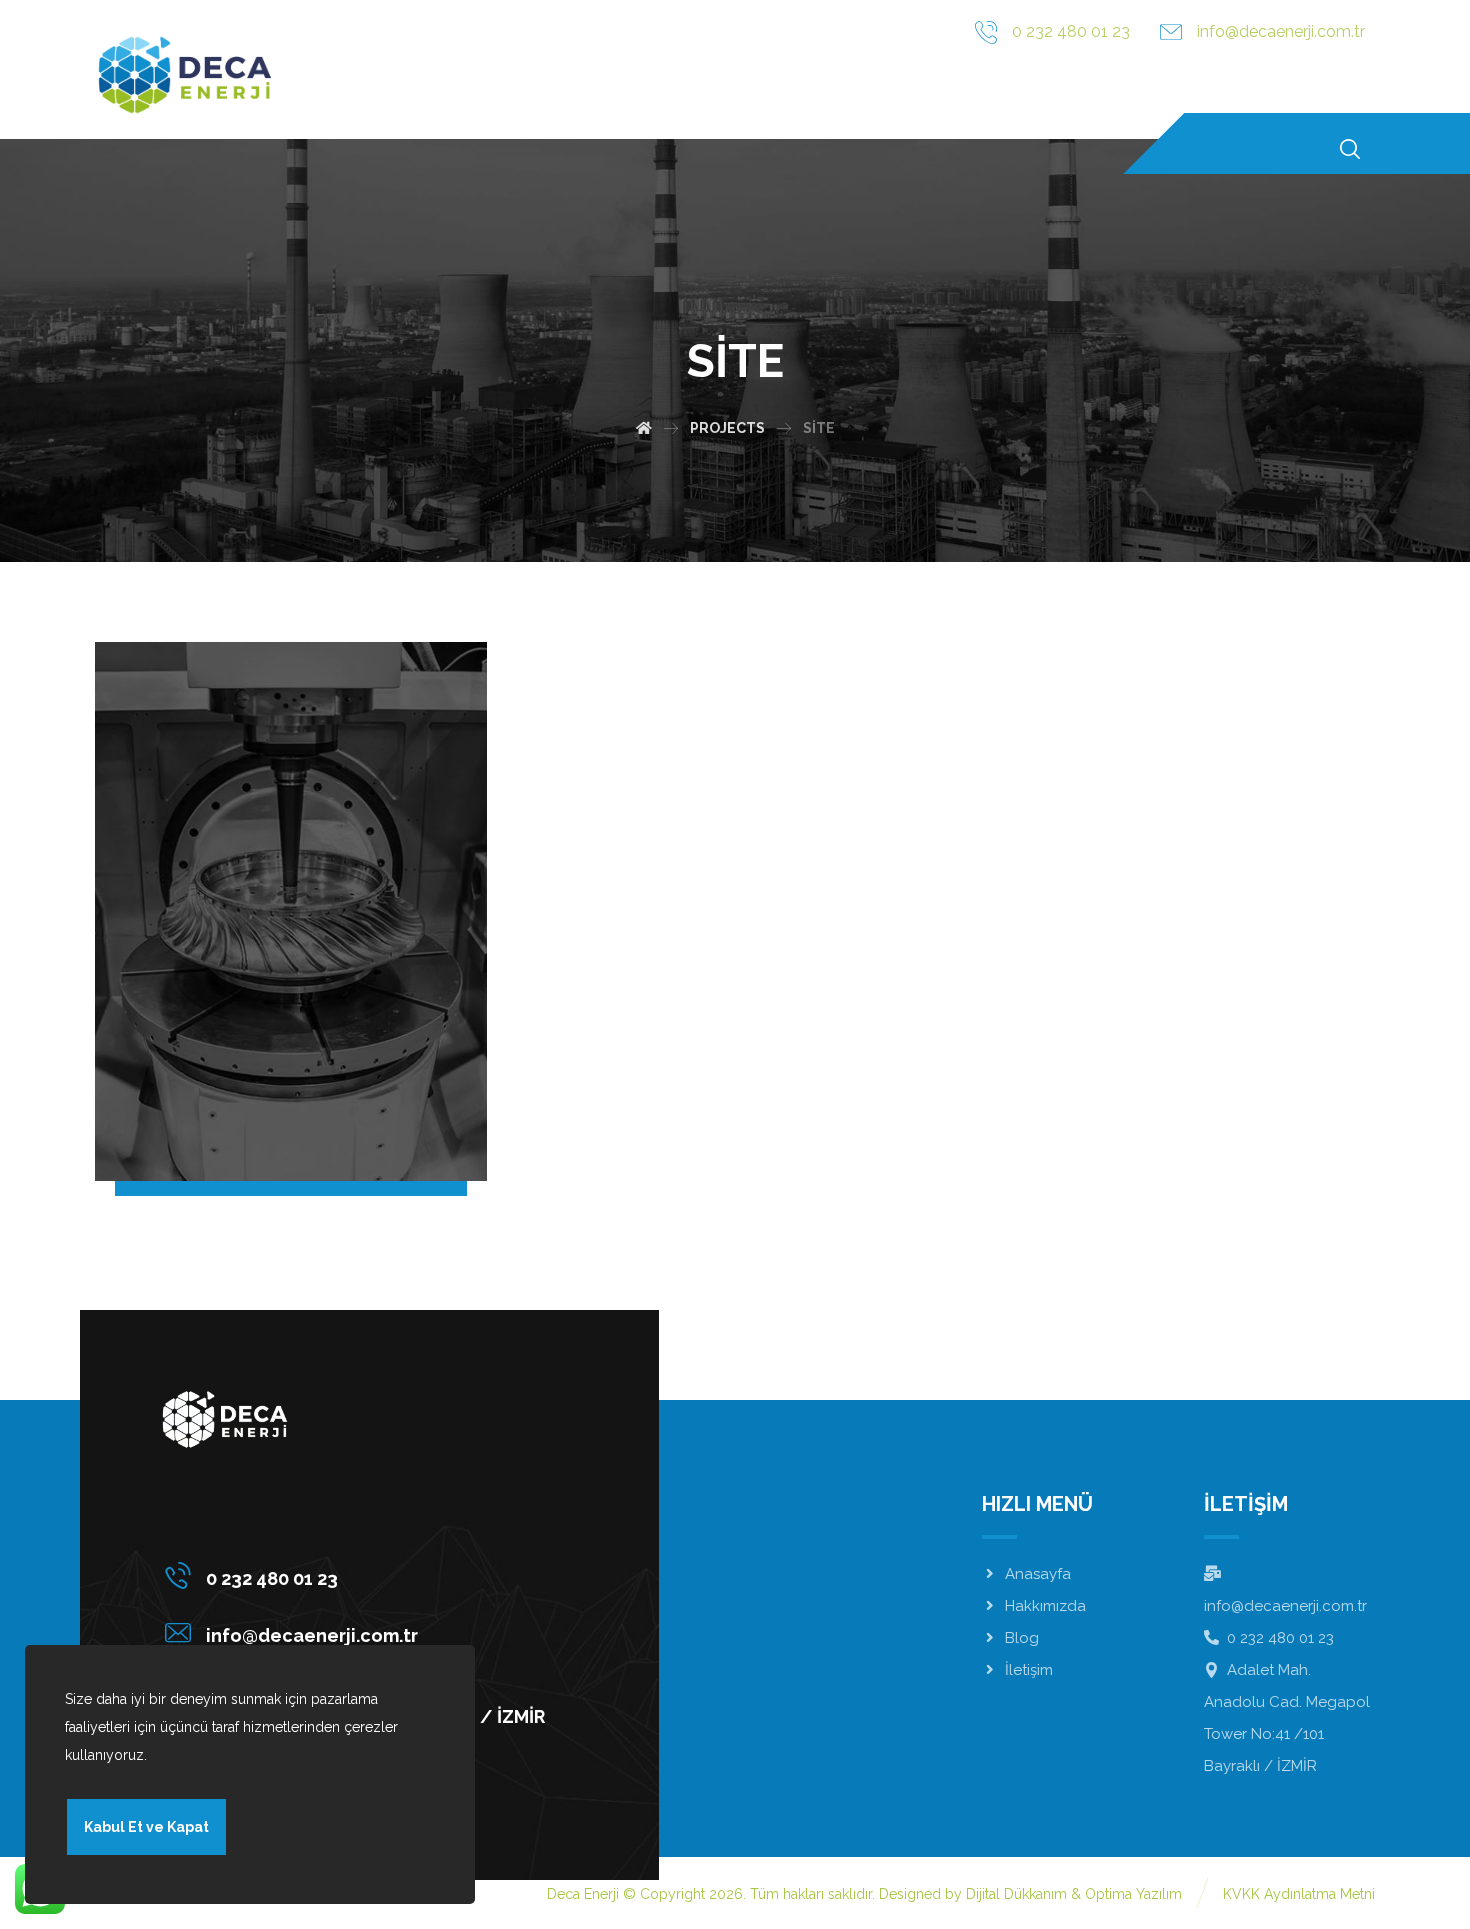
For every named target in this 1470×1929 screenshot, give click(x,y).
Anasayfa (1038, 1574)
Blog (1022, 1638)
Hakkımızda (1045, 1606)
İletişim (1029, 1670)
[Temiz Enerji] (185, 75)
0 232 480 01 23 (1280, 1638)
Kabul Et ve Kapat (146, 1827)
